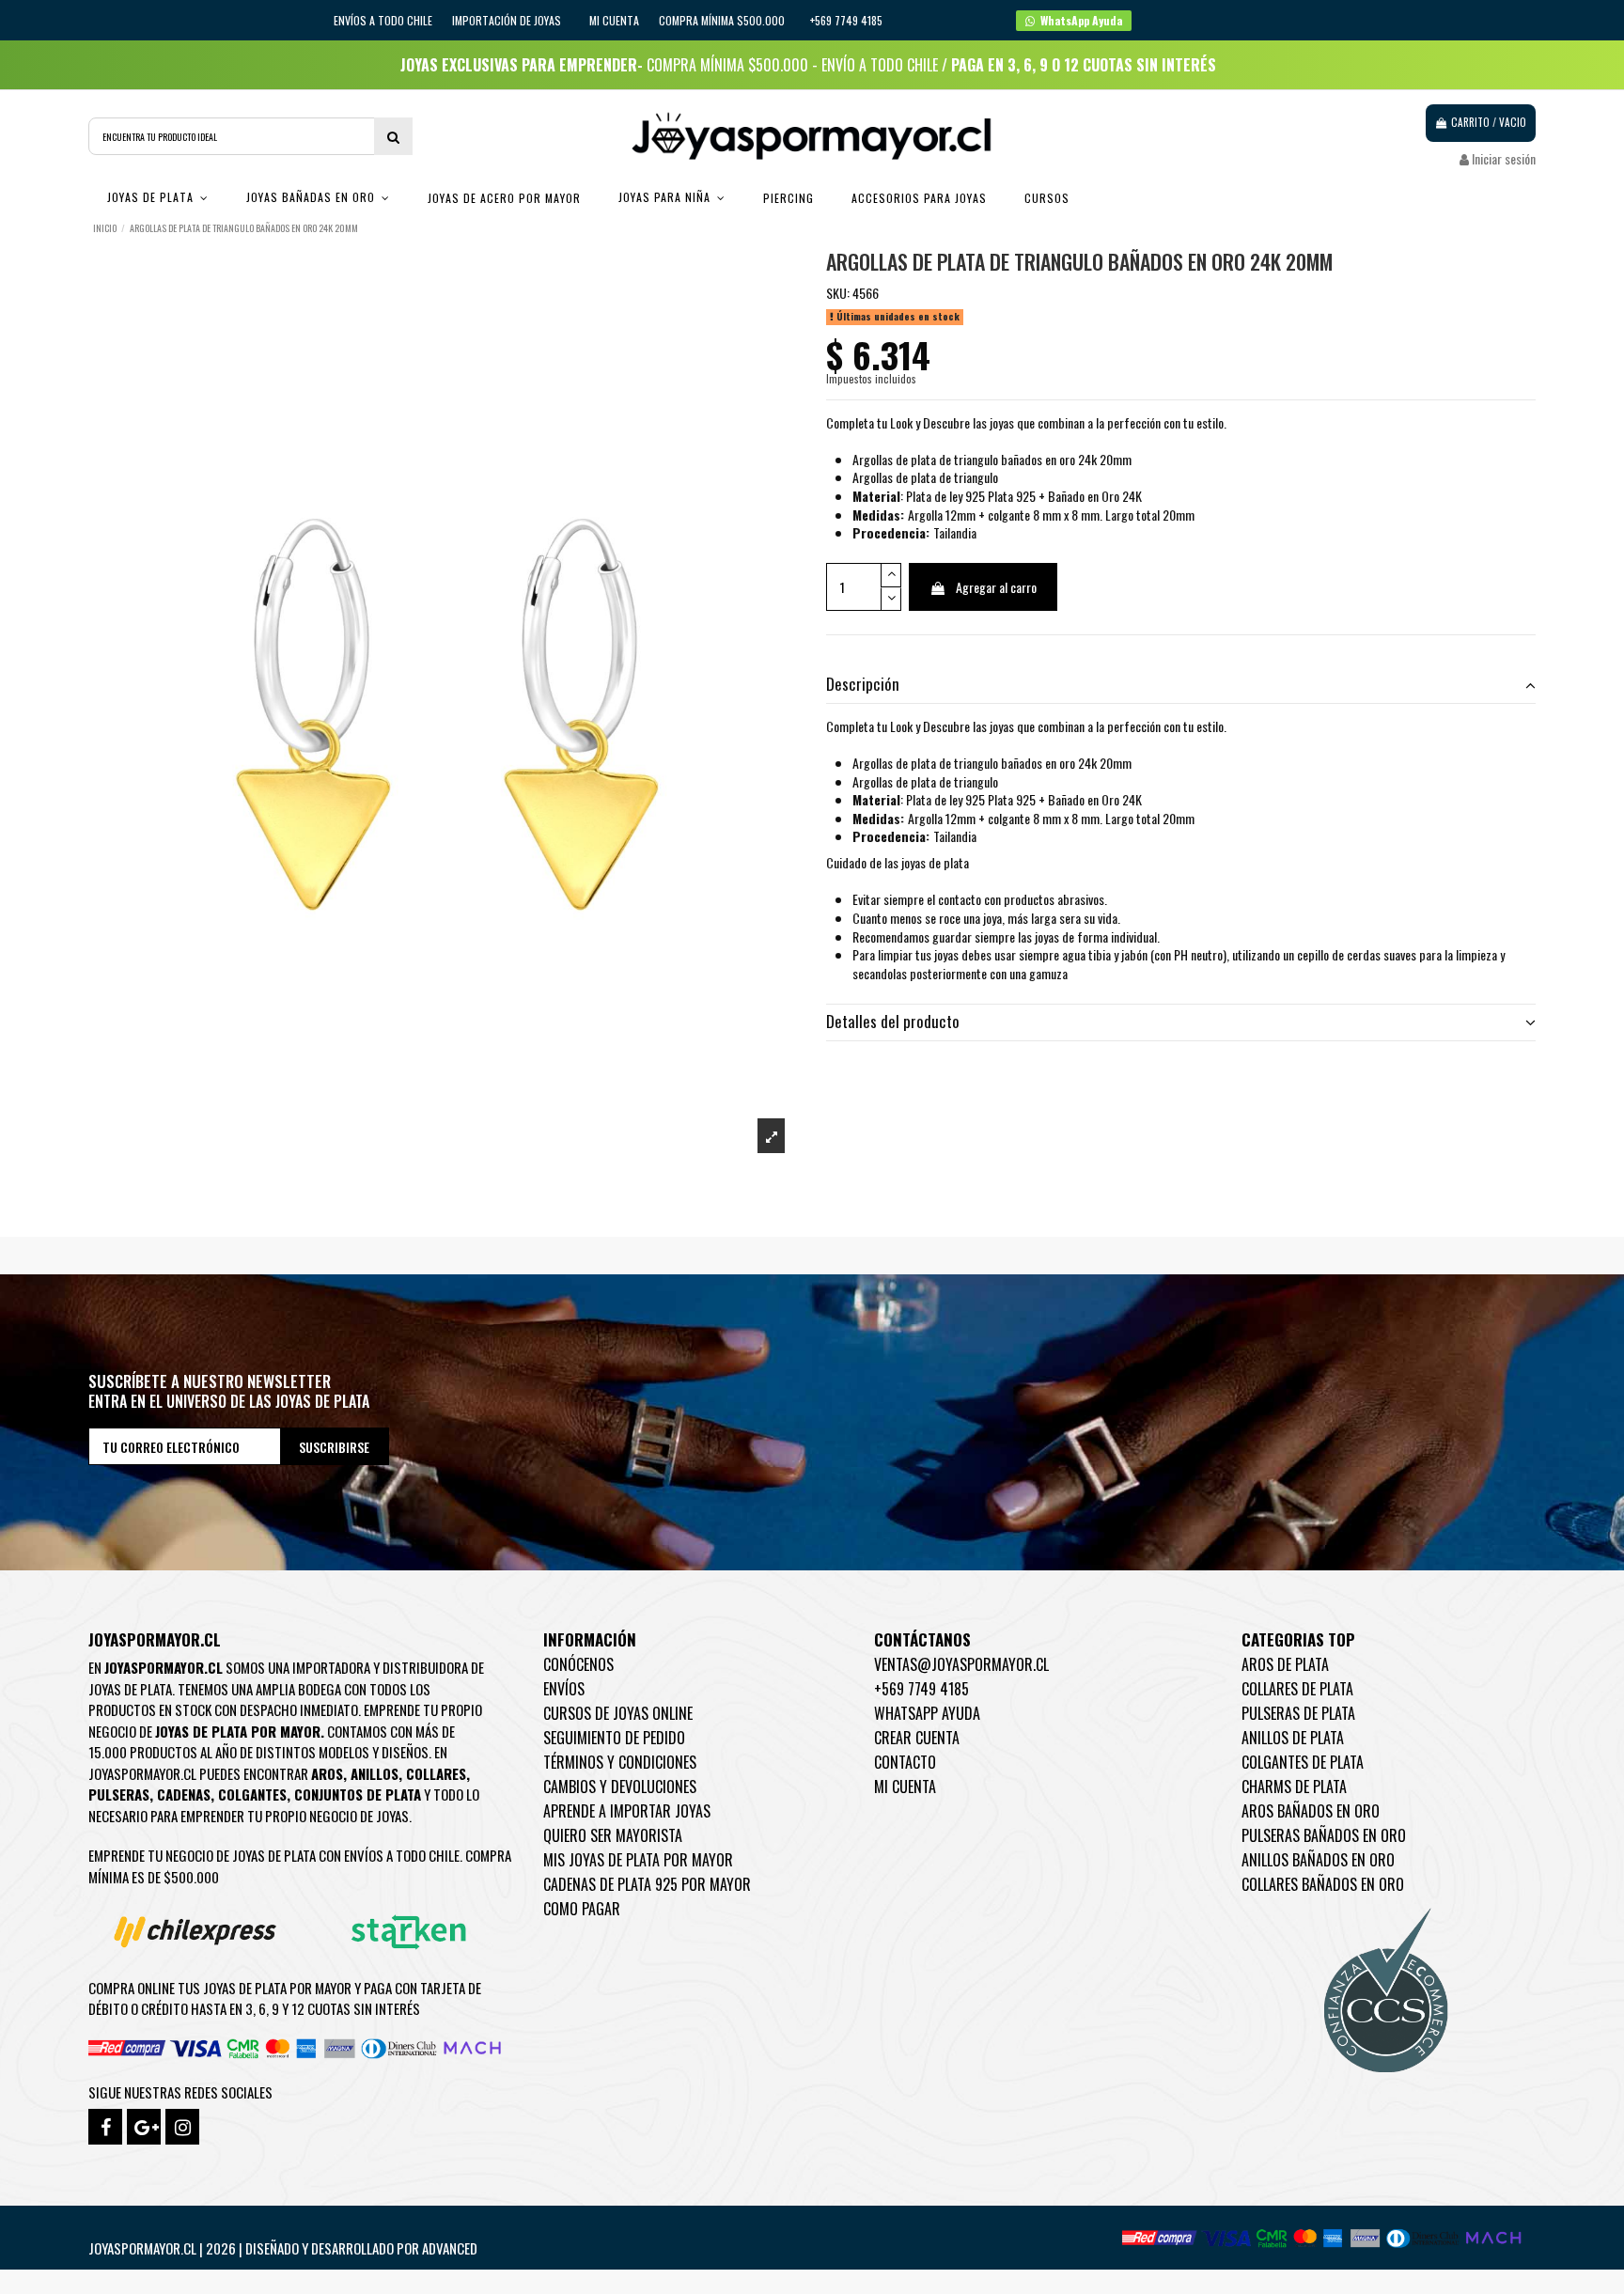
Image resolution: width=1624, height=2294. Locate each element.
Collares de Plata (1297, 1689)
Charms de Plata (1294, 1787)
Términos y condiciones (620, 1762)
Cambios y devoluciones (620, 1787)
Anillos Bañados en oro (1318, 1860)
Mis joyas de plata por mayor (638, 1860)
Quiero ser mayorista (613, 1835)
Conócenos (578, 1664)
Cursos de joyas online (618, 1713)
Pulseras (119, 1794)
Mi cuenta (614, 20)
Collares (436, 1773)
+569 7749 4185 (921, 1689)
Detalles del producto (893, 1022)
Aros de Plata (1285, 1664)
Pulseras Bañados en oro (1324, 1835)
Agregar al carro (996, 587)
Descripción (863, 684)
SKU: (838, 293)
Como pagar (582, 1909)
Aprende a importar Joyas (627, 1811)
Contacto (905, 1762)
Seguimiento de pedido (614, 1738)
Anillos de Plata (1293, 1738)
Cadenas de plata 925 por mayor (647, 1884)
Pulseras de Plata (1298, 1713)
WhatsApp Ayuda (927, 1713)
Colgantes (252, 1794)
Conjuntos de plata (358, 1794)
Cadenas (184, 1794)
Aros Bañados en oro (1311, 1811)
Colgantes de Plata (1303, 1762)
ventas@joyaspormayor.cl (961, 1664)
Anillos (375, 1773)
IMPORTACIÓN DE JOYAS (508, 20)
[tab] (1181, 686)
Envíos (564, 1689)
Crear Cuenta (917, 1738)
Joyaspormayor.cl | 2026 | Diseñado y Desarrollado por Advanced (283, 2248)
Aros (327, 1773)
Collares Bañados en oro (1323, 1884)
